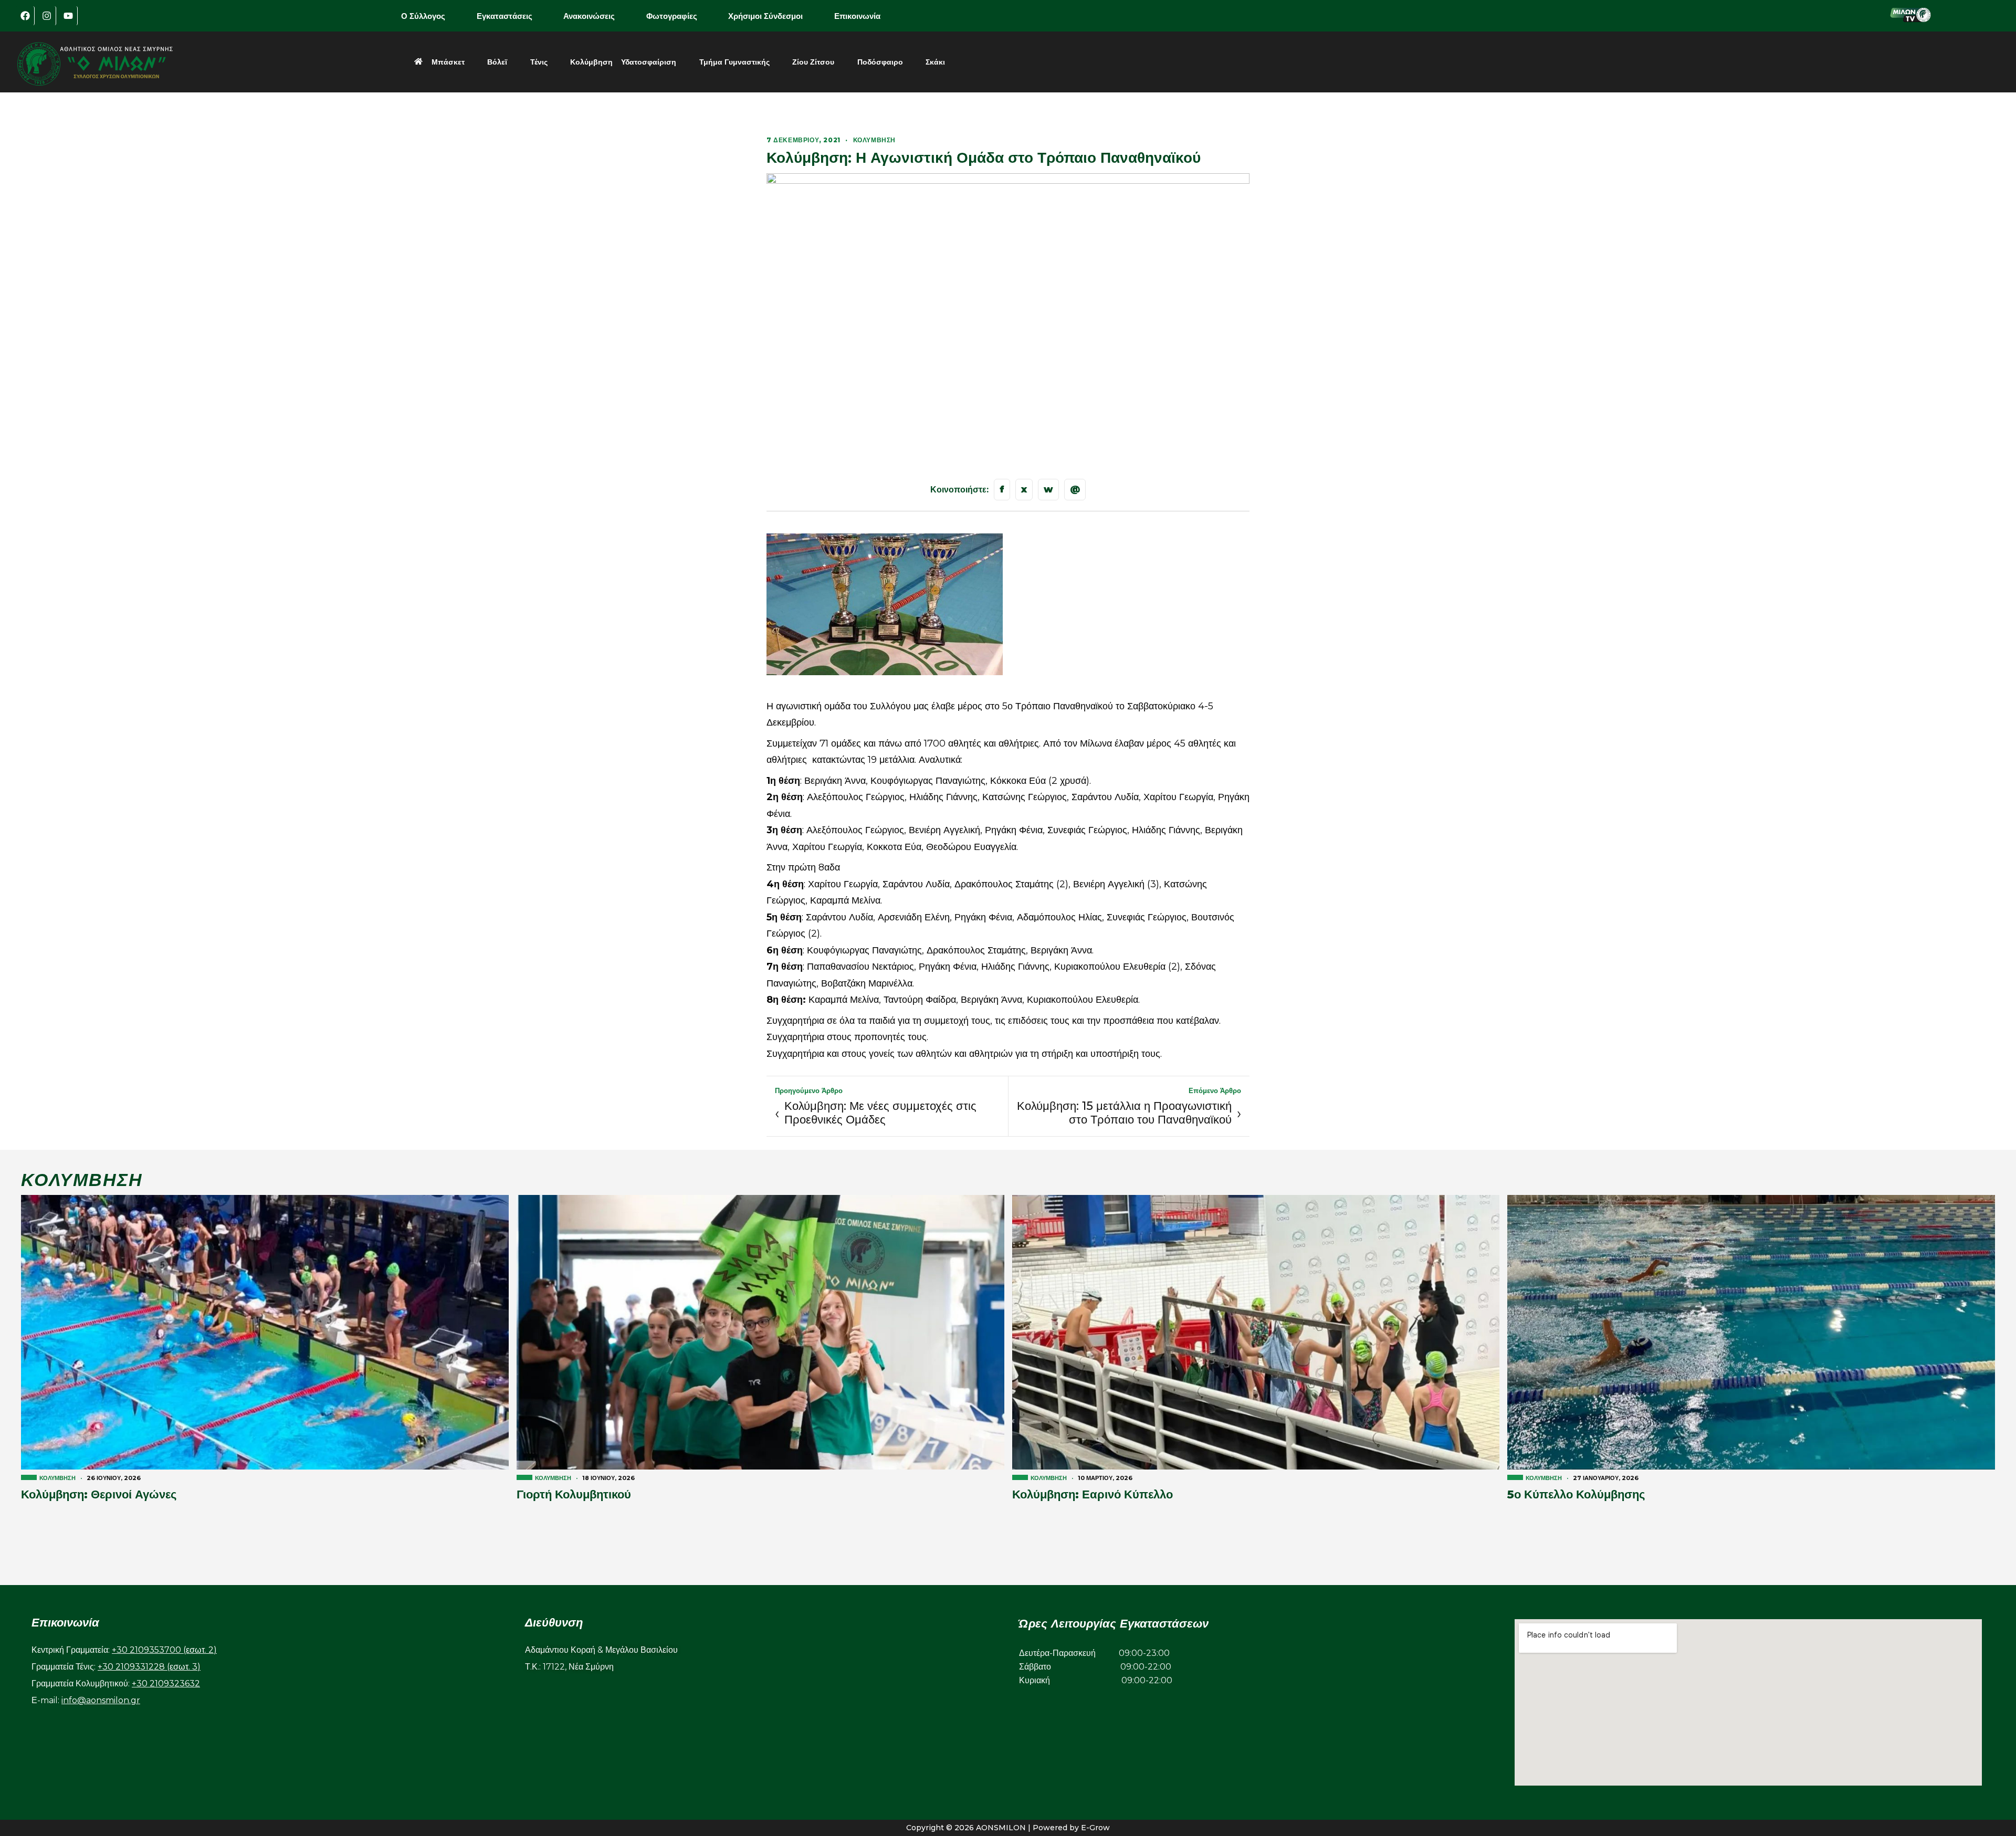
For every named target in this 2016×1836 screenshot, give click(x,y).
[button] (430, 16)
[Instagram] (47, 16)
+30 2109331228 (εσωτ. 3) (149, 1667)
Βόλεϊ (497, 62)
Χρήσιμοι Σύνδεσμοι (765, 16)
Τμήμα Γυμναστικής (734, 62)
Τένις (539, 62)
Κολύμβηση (591, 62)
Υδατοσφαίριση (649, 62)
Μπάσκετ (448, 62)
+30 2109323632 (166, 1683)
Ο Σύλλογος (423, 16)
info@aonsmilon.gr (101, 1700)
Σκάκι (935, 62)
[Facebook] (25, 16)
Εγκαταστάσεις (505, 16)
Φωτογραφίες (672, 16)
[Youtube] (68, 16)
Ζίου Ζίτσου (813, 62)
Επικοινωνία (857, 16)
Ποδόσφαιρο (880, 62)
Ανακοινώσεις (589, 16)
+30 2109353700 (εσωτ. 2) (164, 1650)
